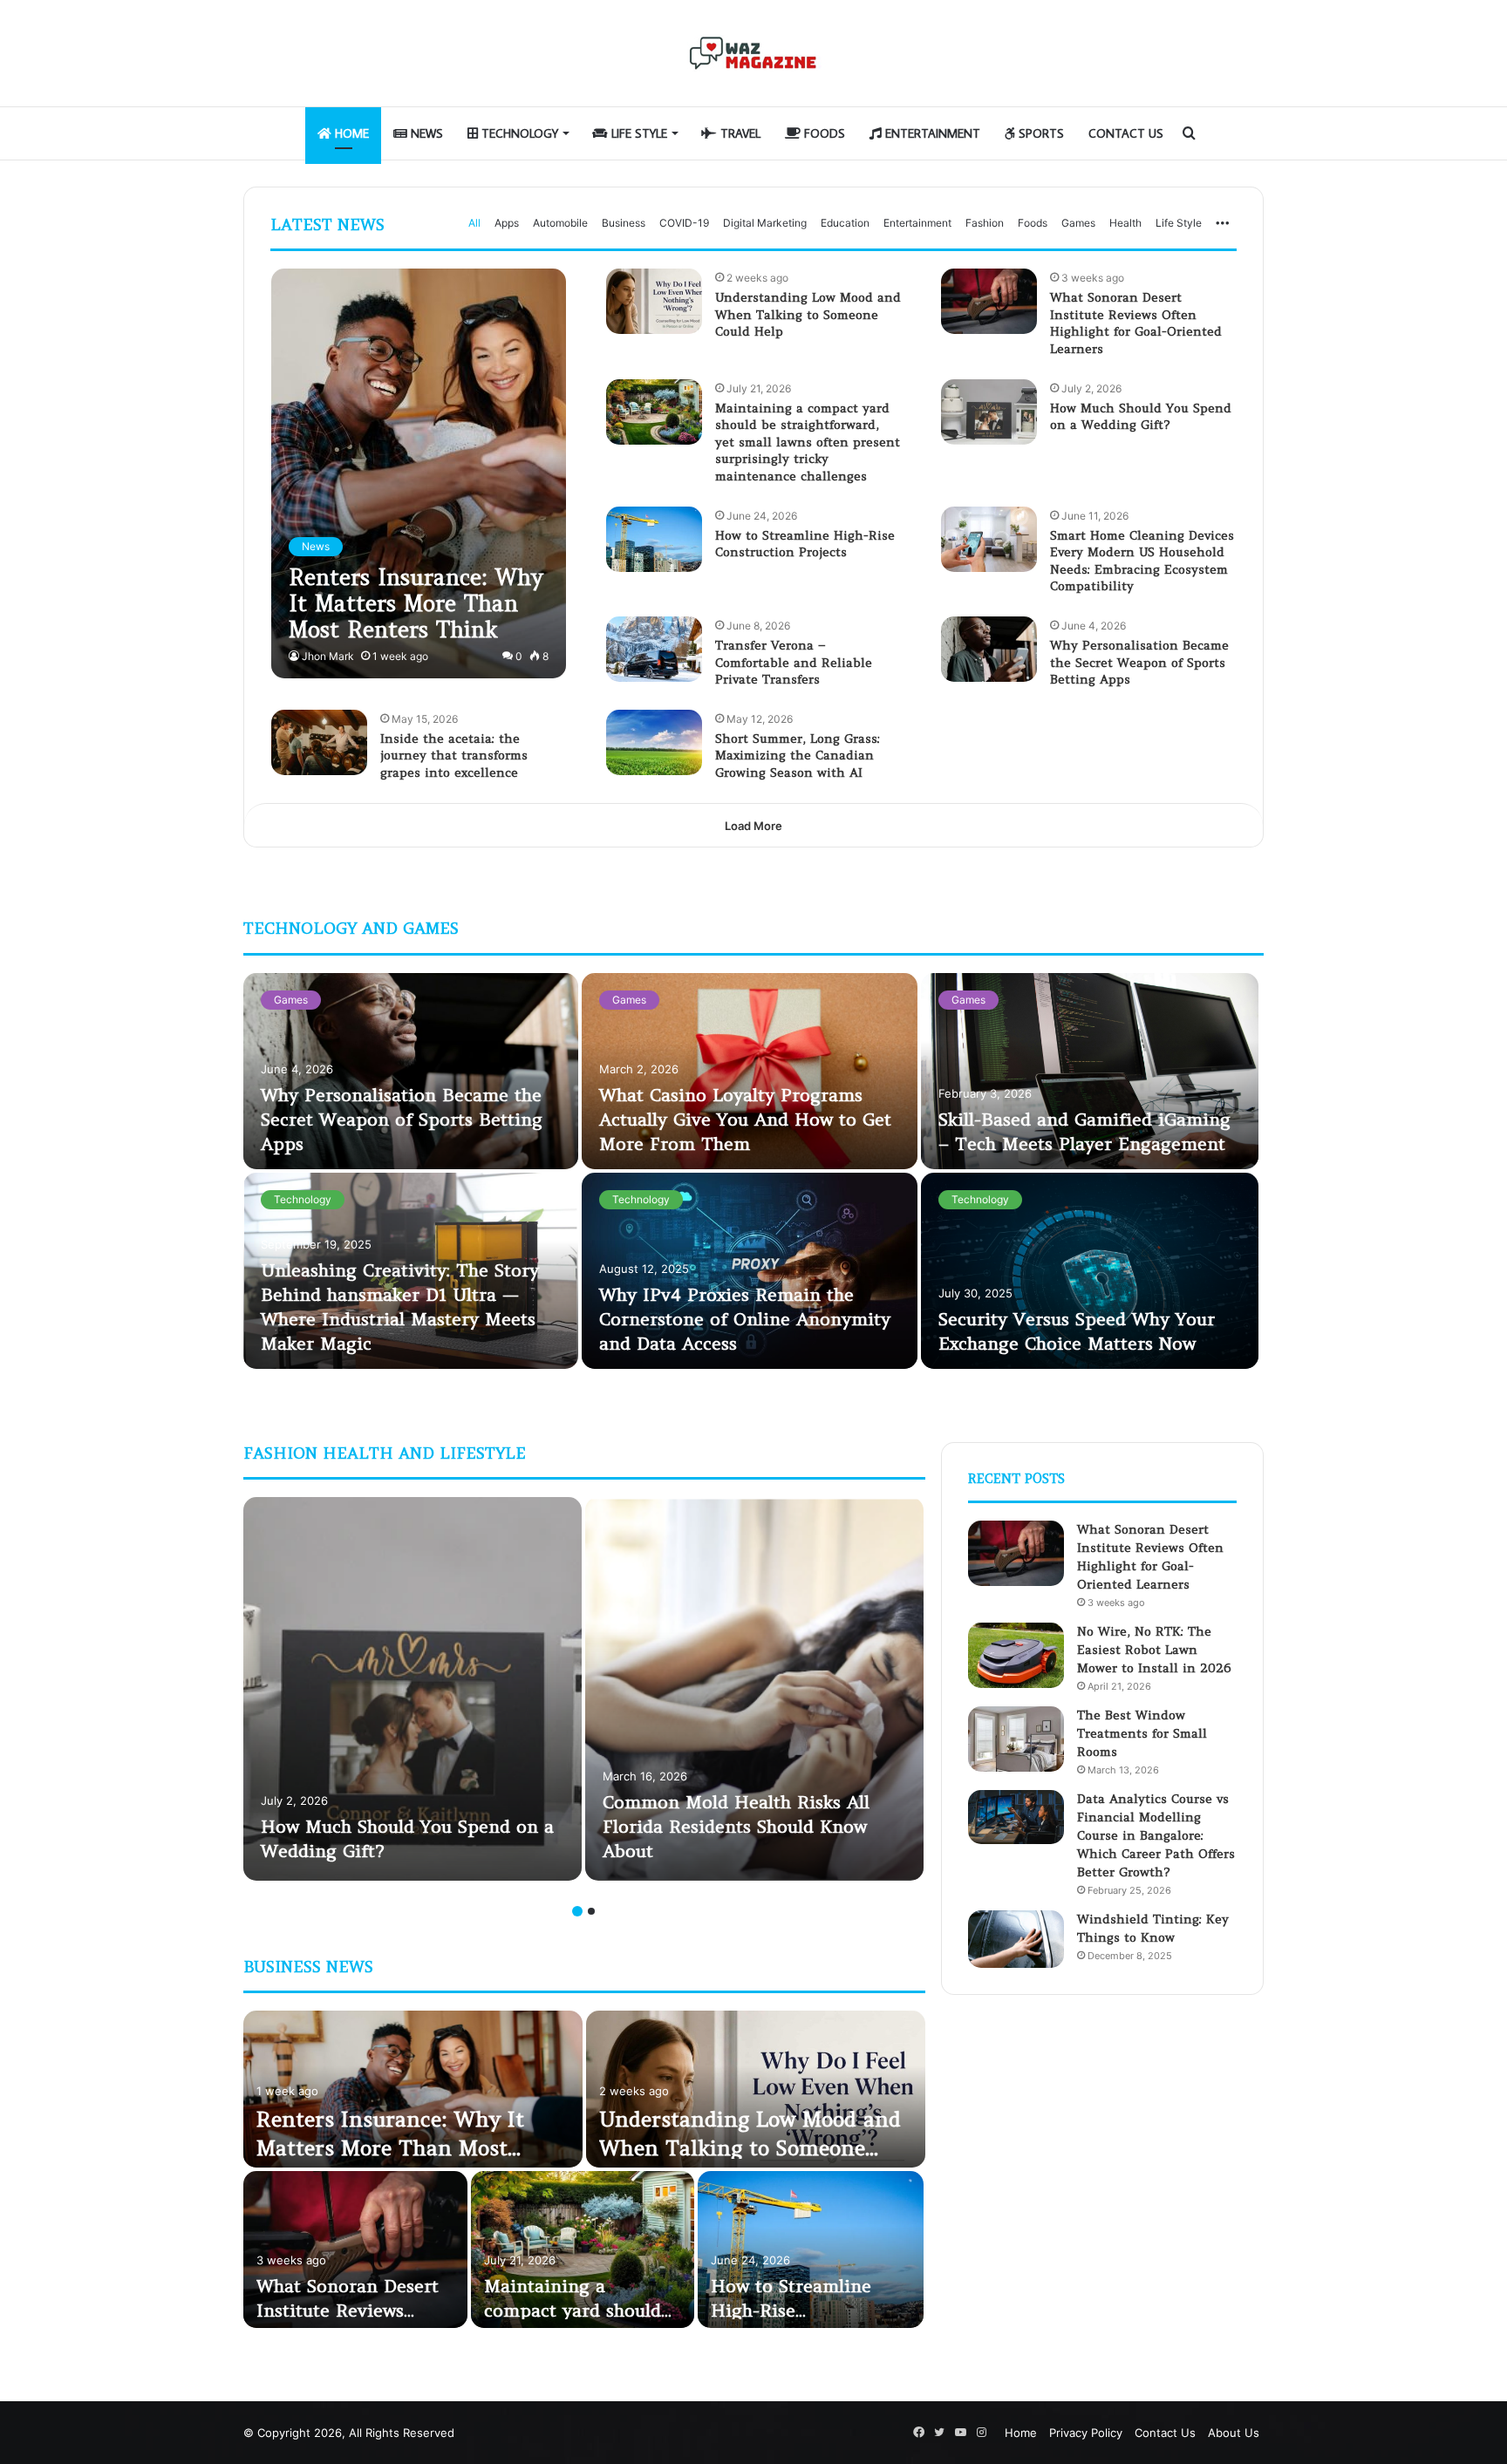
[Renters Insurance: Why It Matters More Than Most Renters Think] (419, 473)
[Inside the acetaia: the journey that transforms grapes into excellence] (319, 742)
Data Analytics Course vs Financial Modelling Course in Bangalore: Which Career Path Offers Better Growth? (1156, 1835)
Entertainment (931, 133)
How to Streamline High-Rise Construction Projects (805, 544)
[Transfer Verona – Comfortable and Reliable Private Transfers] (654, 649)
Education (845, 223)
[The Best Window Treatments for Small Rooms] (1016, 1739)
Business (624, 223)
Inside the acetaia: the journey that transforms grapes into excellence (454, 756)
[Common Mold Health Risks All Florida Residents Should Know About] (754, 1689)
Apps (507, 223)
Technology (518, 133)
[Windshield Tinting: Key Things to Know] (1016, 1939)
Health (1125, 223)
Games (1078, 223)
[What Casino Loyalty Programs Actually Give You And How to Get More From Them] (749, 1071)
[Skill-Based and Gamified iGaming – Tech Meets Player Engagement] (1090, 1071)
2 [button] (591, 1911)
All (474, 223)
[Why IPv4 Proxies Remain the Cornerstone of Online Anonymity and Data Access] (749, 1271)
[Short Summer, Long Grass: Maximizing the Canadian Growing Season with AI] (654, 742)
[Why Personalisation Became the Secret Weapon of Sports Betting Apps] (989, 649)
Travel (739, 133)
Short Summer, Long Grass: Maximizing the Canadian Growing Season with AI (798, 756)
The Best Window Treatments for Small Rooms (1142, 1733)
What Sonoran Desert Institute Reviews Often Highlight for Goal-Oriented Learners (1136, 323)
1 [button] (577, 1911)
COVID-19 (684, 223)
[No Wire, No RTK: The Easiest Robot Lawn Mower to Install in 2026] (1016, 1655)
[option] (753, 1173)
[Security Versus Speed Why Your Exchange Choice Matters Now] (1090, 1271)
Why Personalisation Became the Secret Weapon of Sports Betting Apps (1139, 662)
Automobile (560, 223)
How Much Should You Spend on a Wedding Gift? (1141, 417)
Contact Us (1126, 133)
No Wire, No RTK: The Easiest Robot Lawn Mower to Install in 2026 (1154, 1650)
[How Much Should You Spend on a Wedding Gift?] (989, 412)
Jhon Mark (328, 656)
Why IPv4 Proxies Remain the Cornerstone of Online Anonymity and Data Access (745, 1319)
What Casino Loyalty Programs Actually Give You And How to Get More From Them (745, 1119)
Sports (1040, 133)
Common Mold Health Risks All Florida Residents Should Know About (736, 1826)
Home (350, 133)
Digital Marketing (765, 223)
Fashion (985, 223)
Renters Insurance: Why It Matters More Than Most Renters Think (390, 2148)
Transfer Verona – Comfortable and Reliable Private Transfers (794, 662)
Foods (823, 133)
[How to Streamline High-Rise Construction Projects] (654, 539)
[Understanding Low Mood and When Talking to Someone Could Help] (654, 301)
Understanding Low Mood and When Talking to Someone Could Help (808, 314)
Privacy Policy (1086, 2433)
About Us (1234, 2433)
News (425, 133)
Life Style (638, 133)
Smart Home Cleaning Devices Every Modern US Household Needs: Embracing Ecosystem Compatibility (1142, 561)
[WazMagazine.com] (753, 53)
